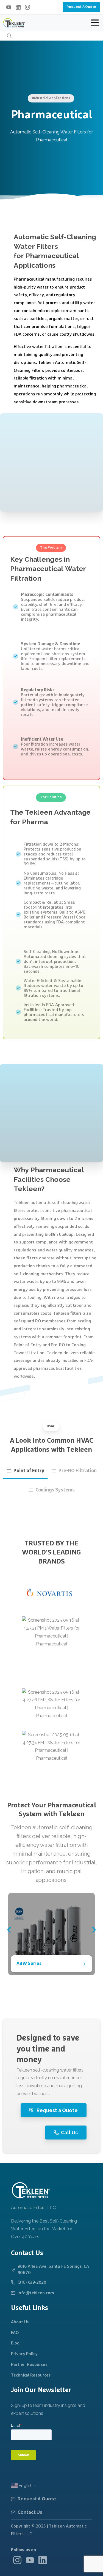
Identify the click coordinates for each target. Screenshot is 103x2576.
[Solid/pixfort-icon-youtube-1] (30, 2560)
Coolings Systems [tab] (55, 1490)
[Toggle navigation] (95, 23)
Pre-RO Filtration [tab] (77, 1471)
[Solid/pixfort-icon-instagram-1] (17, 2560)
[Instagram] (27, 7)
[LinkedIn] (18, 7)
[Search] (9, 36)
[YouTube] (9, 7)
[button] (9, 1930)
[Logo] (31, 2190)
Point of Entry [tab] (29, 1471)
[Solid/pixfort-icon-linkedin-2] (43, 2560)
